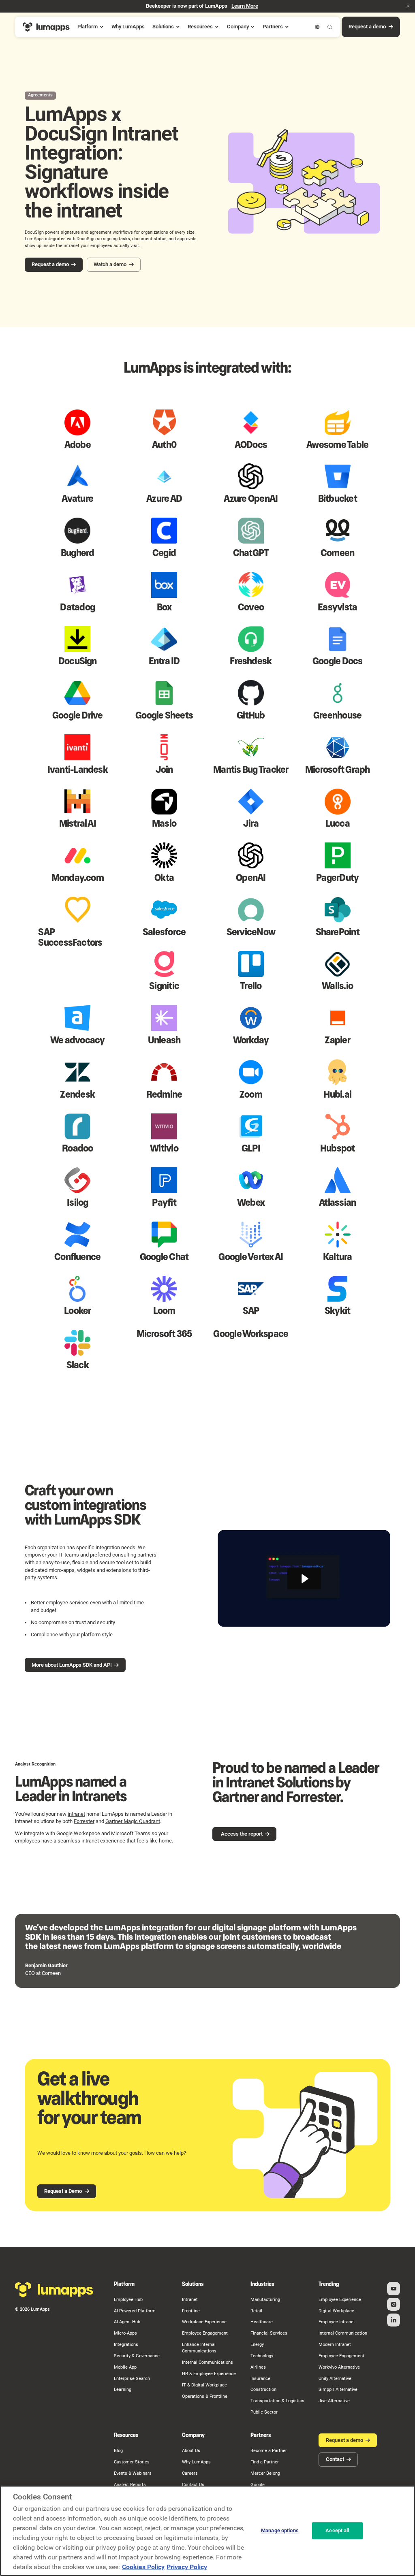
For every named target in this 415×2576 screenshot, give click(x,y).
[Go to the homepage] (54, 2290)
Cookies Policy (143, 2567)
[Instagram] (394, 2304)
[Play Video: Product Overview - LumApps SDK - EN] (304, 1579)
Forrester (84, 1821)
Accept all (337, 2531)
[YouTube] (394, 2288)
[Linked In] (394, 2320)
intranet (76, 1814)
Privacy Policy (187, 2567)
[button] (408, 6)
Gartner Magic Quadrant (133, 1821)
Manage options (280, 2531)
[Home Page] (46, 27)
